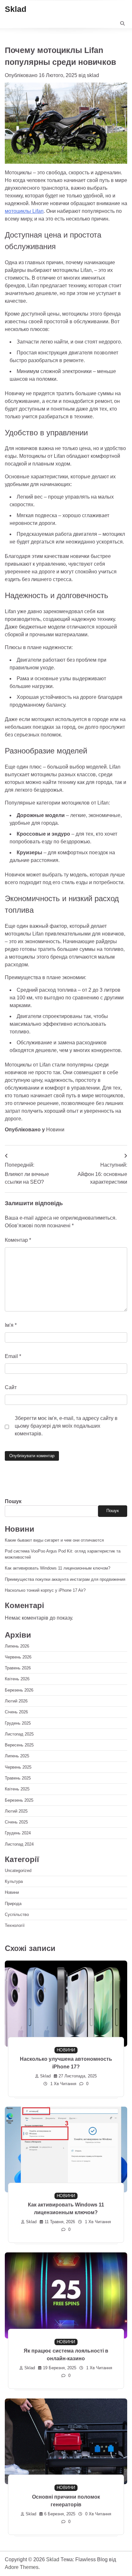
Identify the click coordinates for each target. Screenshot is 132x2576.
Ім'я (11, 1325)
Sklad (16, 9)
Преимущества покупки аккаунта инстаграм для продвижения (65, 1579)
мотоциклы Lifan (24, 211)
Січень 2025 (16, 1822)
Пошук (13, 1501)
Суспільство (17, 1915)
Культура (14, 1881)
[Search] (122, 23)
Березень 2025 (19, 1800)
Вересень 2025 (19, 1745)
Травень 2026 (18, 1668)
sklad (93, 75)
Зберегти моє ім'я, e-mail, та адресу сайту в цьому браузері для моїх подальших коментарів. (66, 1426)
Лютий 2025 (16, 1811)
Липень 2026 (17, 1646)
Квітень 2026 (17, 1679)
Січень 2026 (16, 1712)
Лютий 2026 (16, 1701)
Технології (15, 1925)
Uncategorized (18, 1871)
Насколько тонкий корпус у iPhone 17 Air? (45, 1590)
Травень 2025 (18, 1778)
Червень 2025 (18, 1767)
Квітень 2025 (17, 1789)
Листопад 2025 (19, 1734)
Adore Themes (22, 2567)
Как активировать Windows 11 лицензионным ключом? (58, 1568)
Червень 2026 (18, 1657)
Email (13, 1356)
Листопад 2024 (19, 1844)
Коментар (18, 1240)
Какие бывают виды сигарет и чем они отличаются (54, 1540)
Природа (13, 1904)
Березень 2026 (19, 1690)
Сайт (11, 1387)
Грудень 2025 (18, 1723)
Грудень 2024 (18, 1833)
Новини (55, 1130)
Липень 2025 (17, 1756)
